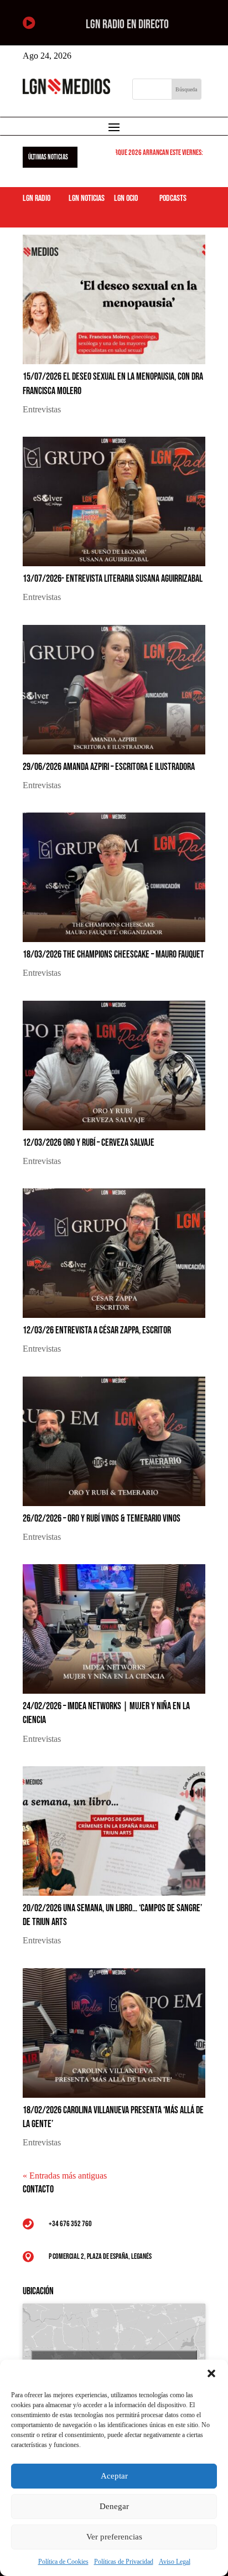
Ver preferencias (114, 2537)
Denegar (114, 2506)
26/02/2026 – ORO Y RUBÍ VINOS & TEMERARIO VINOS (102, 1519)
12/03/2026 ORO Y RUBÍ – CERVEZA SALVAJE (89, 1143)
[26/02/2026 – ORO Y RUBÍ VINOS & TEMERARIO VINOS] (114, 1441)
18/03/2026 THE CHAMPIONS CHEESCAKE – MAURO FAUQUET (113, 955)
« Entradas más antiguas (65, 2176)
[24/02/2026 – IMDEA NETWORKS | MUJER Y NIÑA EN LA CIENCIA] (114, 1629)
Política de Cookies (63, 2562)
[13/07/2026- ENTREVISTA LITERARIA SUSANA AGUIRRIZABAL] (114, 501)
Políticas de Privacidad (124, 2562)
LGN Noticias (87, 198)
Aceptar (114, 2476)
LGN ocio (126, 198)
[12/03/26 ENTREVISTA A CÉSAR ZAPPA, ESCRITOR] (114, 1253)
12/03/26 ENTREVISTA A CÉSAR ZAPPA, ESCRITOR (97, 1330)
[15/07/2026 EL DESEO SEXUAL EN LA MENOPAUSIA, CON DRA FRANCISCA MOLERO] (114, 299)
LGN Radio (37, 198)
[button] (211, 2373)
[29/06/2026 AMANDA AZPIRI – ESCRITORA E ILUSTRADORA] (114, 690)
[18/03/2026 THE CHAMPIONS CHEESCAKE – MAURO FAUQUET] (114, 877)
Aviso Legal (175, 2562)
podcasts (173, 198)
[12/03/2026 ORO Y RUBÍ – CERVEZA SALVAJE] (114, 1065)
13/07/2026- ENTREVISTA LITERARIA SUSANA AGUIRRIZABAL (113, 579)
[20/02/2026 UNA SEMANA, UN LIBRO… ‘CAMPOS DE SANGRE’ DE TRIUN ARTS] (114, 1831)
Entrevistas (42, 409)
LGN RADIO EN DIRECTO (127, 25)
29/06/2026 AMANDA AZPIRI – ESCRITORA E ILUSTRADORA (109, 767)
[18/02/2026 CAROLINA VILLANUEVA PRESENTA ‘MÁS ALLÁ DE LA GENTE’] (114, 2033)
